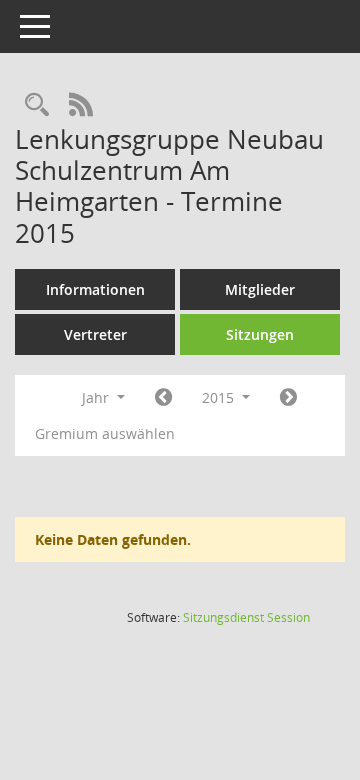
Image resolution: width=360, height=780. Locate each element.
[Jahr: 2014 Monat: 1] (163, 398)
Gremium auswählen (105, 433)
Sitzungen (260, 334)
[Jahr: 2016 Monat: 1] (288, 398)
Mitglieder (260, 289)
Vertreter (95, 334)
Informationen (95, 289)
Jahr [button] (97, 397)
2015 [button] (220, 397)
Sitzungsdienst (246, 617)
